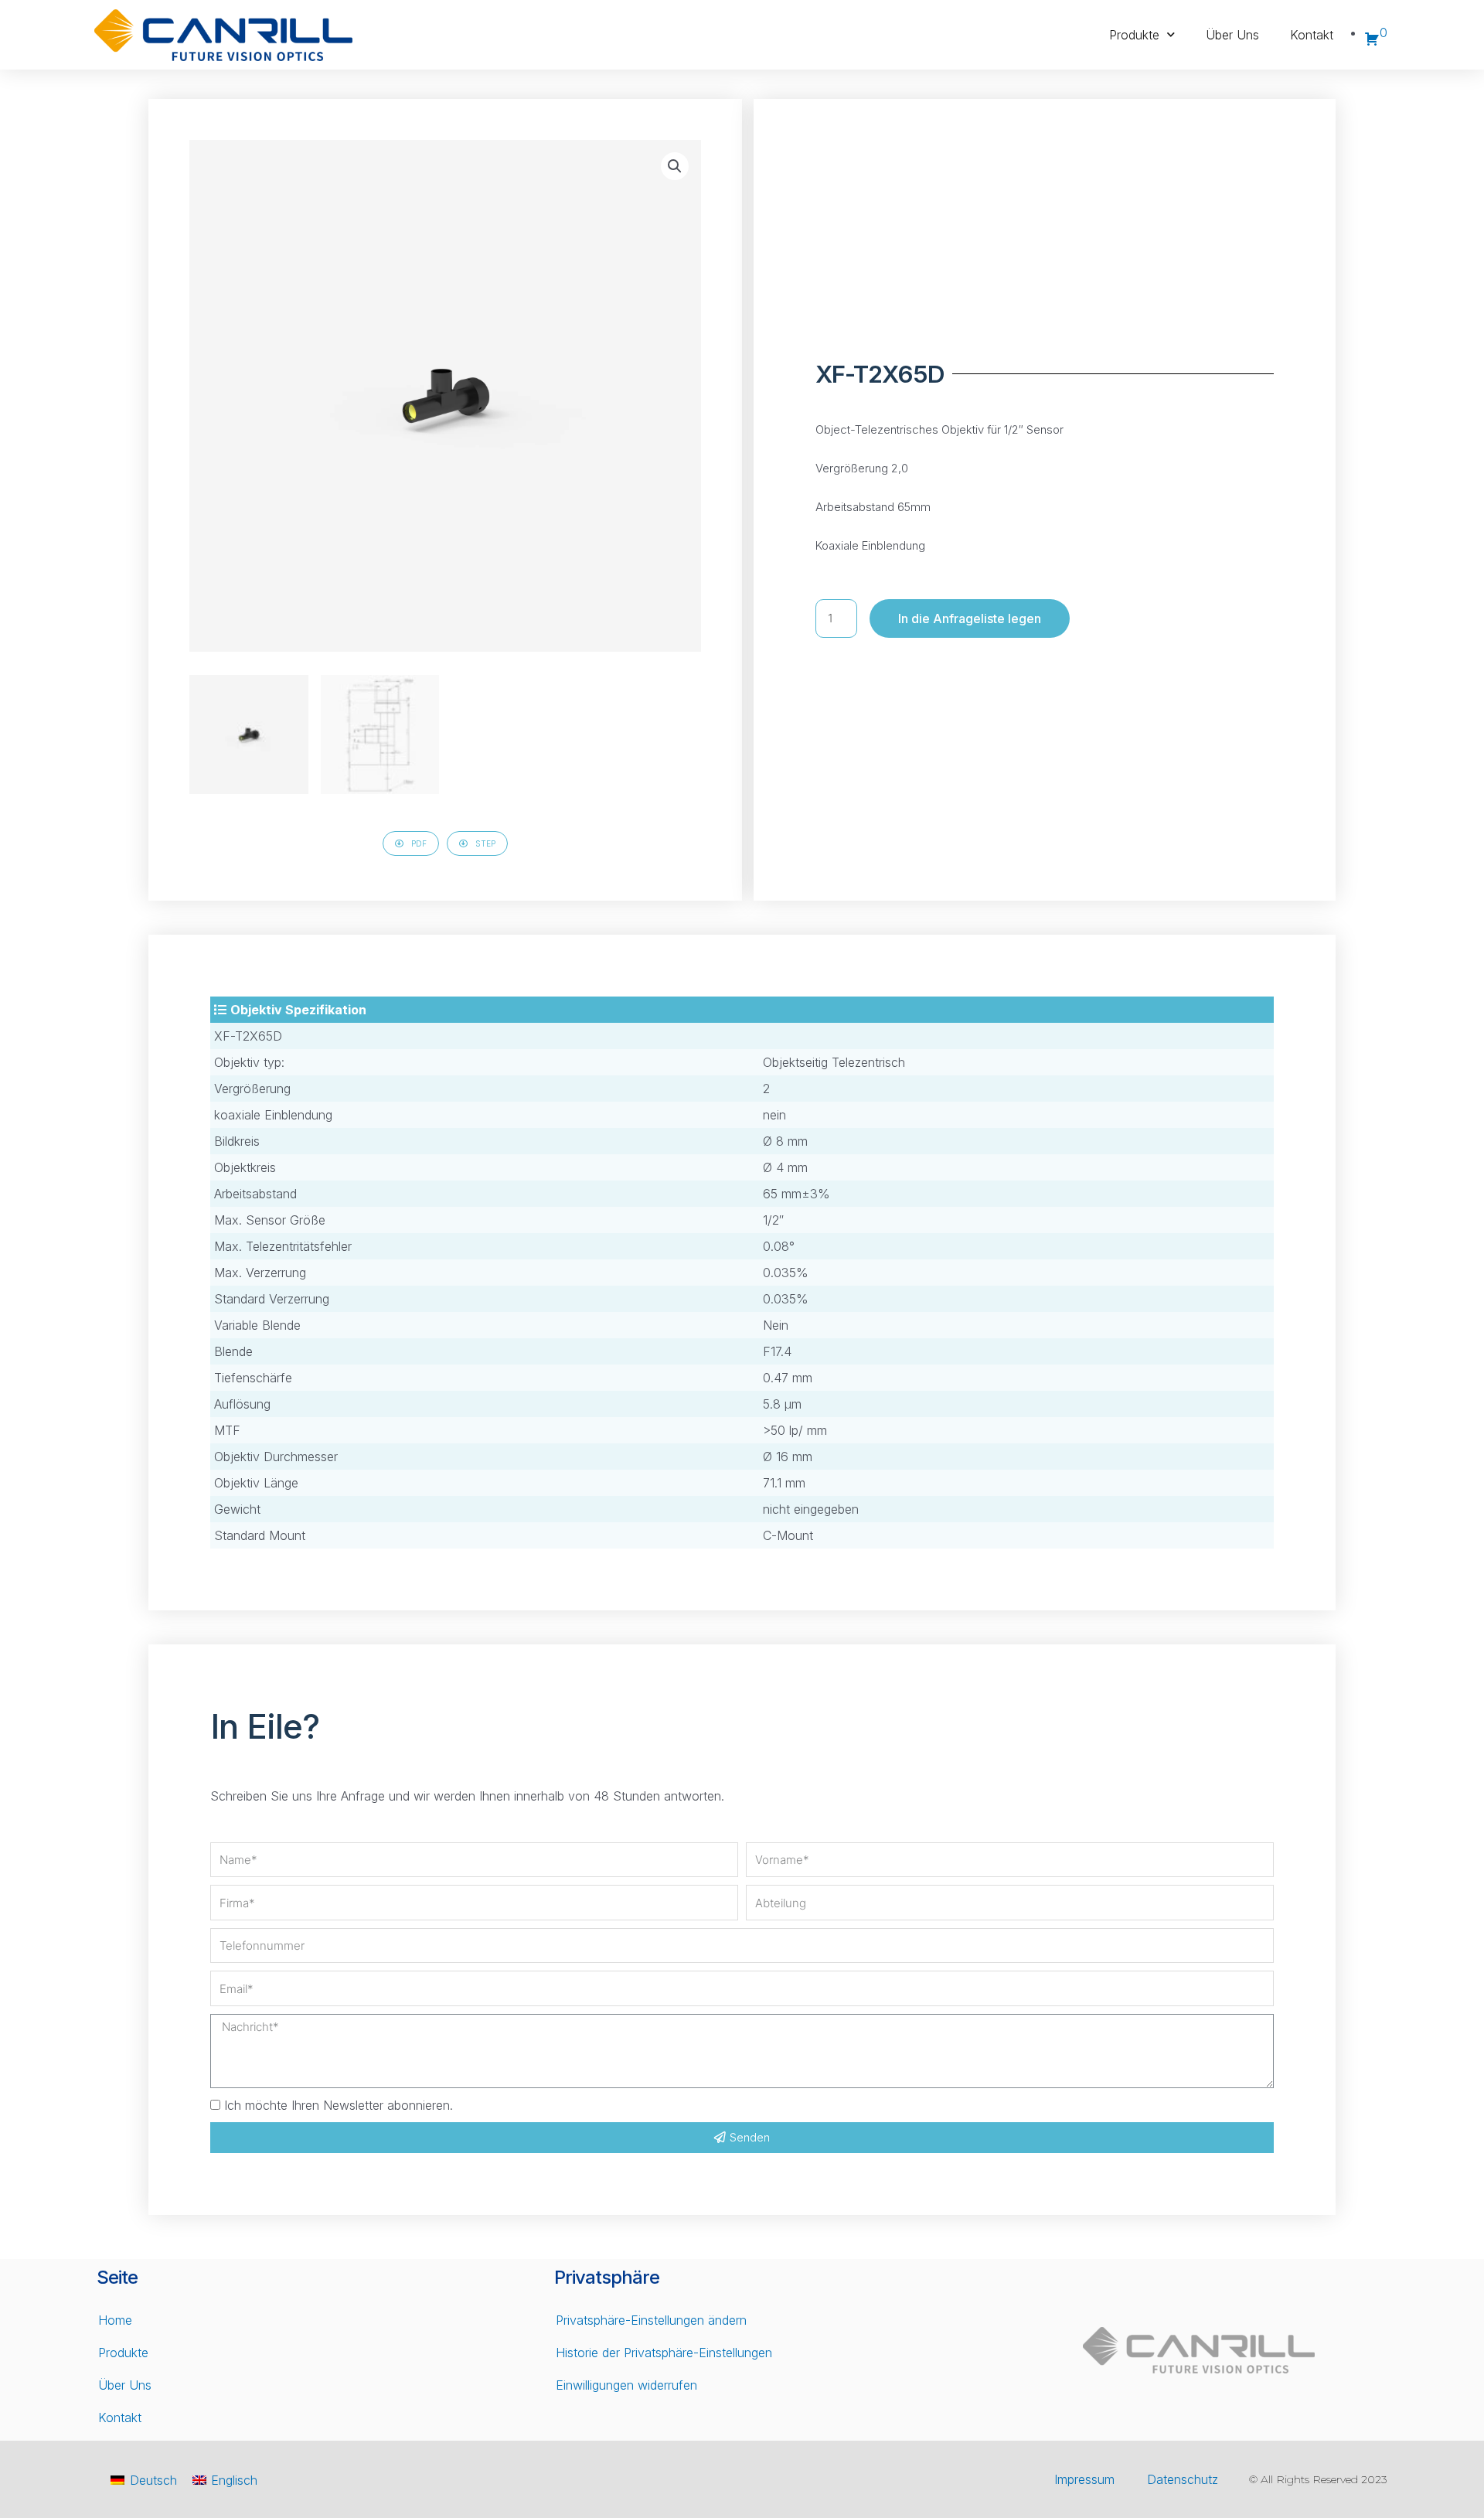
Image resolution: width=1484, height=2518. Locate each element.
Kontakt (1312, 35)
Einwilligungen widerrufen (626, 2385)
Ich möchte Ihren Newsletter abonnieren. (339, 2105)
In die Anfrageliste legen (970, 618)
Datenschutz (1183, 2479)
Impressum (1084, 2479)
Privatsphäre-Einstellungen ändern (651, 2320)
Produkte (1134, 35)
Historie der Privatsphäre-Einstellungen (664, 2353)
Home (115, 2320)
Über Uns (1232, 35)
